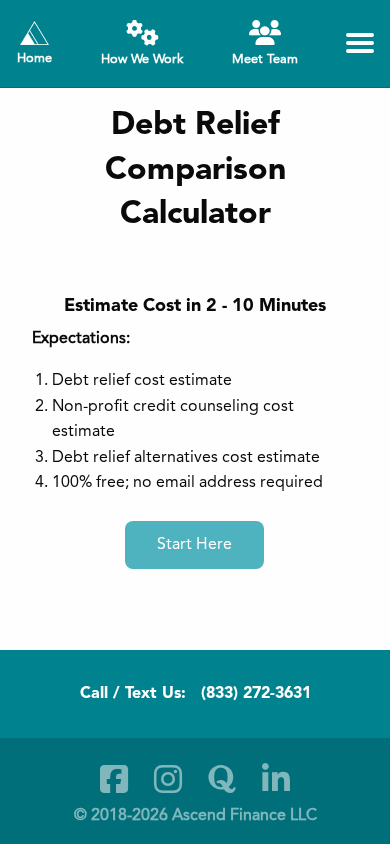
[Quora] (222, 779)
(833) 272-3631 (256, 694)
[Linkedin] (276, 779)
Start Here (194, 545)
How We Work (142, 59)
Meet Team (265, 59)
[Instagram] (168, 779)
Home (34, 58)
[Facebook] (114, 779)
